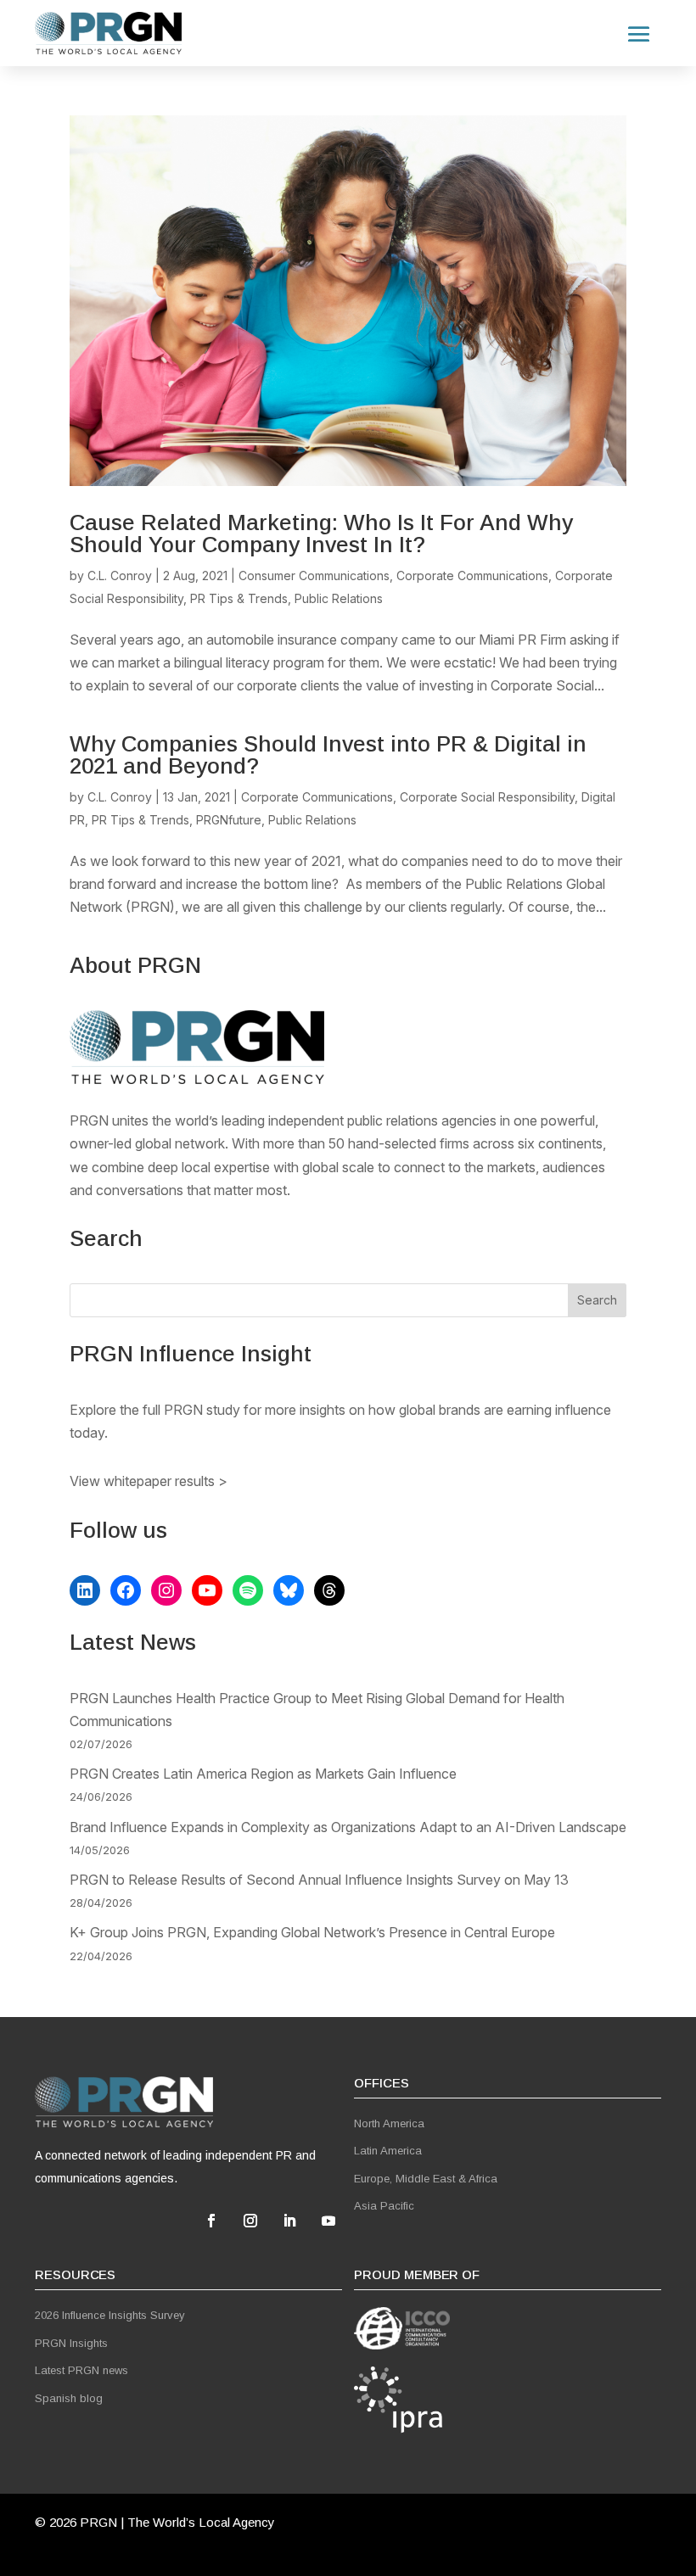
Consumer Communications (314, 576)
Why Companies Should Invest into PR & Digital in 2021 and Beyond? (328, 755)
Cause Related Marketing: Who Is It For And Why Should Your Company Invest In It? (321, 534)
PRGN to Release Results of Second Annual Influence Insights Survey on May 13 (319, 1880)
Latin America (388, 2151)
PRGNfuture (229, 820)
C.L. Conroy (120, 576)
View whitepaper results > (149, 1481)
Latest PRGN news (81, 2370)
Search (597, 1300)
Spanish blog (69, 2398)
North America (389, 2123)
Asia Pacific (384, 2206)
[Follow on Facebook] (211, 2221)
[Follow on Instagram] (250, 2221)
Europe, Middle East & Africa (426, 2179)
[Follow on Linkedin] (289, 2221)
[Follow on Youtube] (328, 2221)
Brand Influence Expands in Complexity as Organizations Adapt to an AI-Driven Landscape (348, 1827)
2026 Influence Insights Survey (110, 2315)
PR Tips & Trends (239, 598)
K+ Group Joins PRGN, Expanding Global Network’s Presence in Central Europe (312, 1932)
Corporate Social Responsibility (487, 797)
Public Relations (339, 598)
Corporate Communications (472, 576)
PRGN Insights (71, 2343)
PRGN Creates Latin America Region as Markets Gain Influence (263, 1774)
